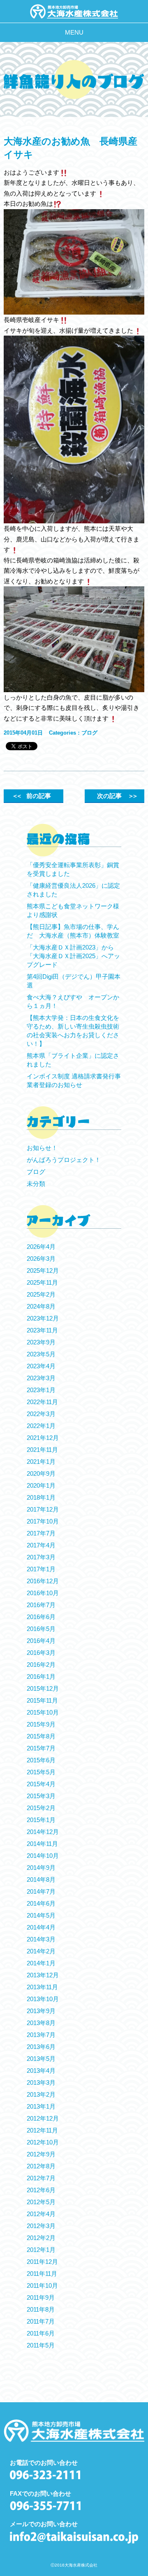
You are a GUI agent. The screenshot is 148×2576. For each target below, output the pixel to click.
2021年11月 (42, 1450)
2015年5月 (41, 1772)
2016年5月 (41, 1629)
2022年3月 (41, 1414)
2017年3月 (41, 1557)
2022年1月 (41, 1426)
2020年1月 (41, 1485)
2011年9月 (41, 2297)
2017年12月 (43, 1509)
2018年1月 (41, 1497)
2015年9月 (41, 1724)
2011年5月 (41, 2345)
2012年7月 (41, 2178)
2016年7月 (41, 1605)
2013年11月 (42, 1987)
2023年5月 (41, 1354)
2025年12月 (43, 1270)
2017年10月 (43, 1521)
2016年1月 (41, 1676)
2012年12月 (43, 2118)
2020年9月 (41, 1473)
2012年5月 (41, 2202)
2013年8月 (41, 2023)
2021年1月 (41, 1462)
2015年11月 (42, 1700)
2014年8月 (41, 1879)
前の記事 (31, 796)
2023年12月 (43, 1318)
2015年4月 (41, 1784)
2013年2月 (41, 2094)
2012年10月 (43, 2142)
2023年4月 (41, 1366)
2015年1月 (41, 1820)
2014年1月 (41, 1963)
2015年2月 (41, 1808)
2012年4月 (41, 2214)
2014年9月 (41, 1868)
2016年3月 (41, 1653)
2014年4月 (41, 1927)
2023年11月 (42, 1330)
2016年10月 (43, 1593)
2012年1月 (41, 2250)
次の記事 (117, 796)
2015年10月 (43, 1712)
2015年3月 (41, 1796)
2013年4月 (41, 2071)
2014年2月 (41, 1951)
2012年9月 (41, 2154)
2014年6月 (41, 1903)
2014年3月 (41, 1939)
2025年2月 (41, 1294)
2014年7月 (41, 1891)
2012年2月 (41, 2238)
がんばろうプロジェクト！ (64, 1160)
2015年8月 (41, 1736)
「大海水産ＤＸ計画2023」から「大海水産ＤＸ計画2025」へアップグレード (73, 956)
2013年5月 (41, 2059)
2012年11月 (42, 2130)
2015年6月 (41, 1760)
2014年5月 (41, 1915)
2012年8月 (41, 2166)
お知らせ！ (42, 1148)
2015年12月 (43, 1688)
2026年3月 (41, 1259)
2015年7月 (41, 1748)
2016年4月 (41, 1641)
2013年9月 (41, 2011)
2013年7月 (41, 2035)
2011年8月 (41, 2309)
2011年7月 (41, 2321)
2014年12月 (43, 1832)
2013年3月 (41, 2082)
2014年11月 (42, 1844)
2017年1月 (41, 1569)
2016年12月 (43, 1581)
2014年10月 (43, 1856)
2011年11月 (42, 2274)
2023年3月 (41, 1378)
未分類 (36, 1184)
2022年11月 (42, 1402)
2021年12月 (43, 1438)
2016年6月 (41, 1617)
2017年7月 (41, 1533)
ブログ (89, 733)
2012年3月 (41, 2226)
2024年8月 (41, 1306)
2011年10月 (42, 2285)
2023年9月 (41, 1342)
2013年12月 (43, 1975)
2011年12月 (42, 2262)
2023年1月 (41, 1390)
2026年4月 (41, 1247)
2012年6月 (41, 2190)
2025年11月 (42, 1282)
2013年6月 (41, 2047)
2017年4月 (41, 1545)
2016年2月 (41, 1665)
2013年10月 (43, 1999)
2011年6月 (41, 2333)
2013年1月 (41, 2106)
